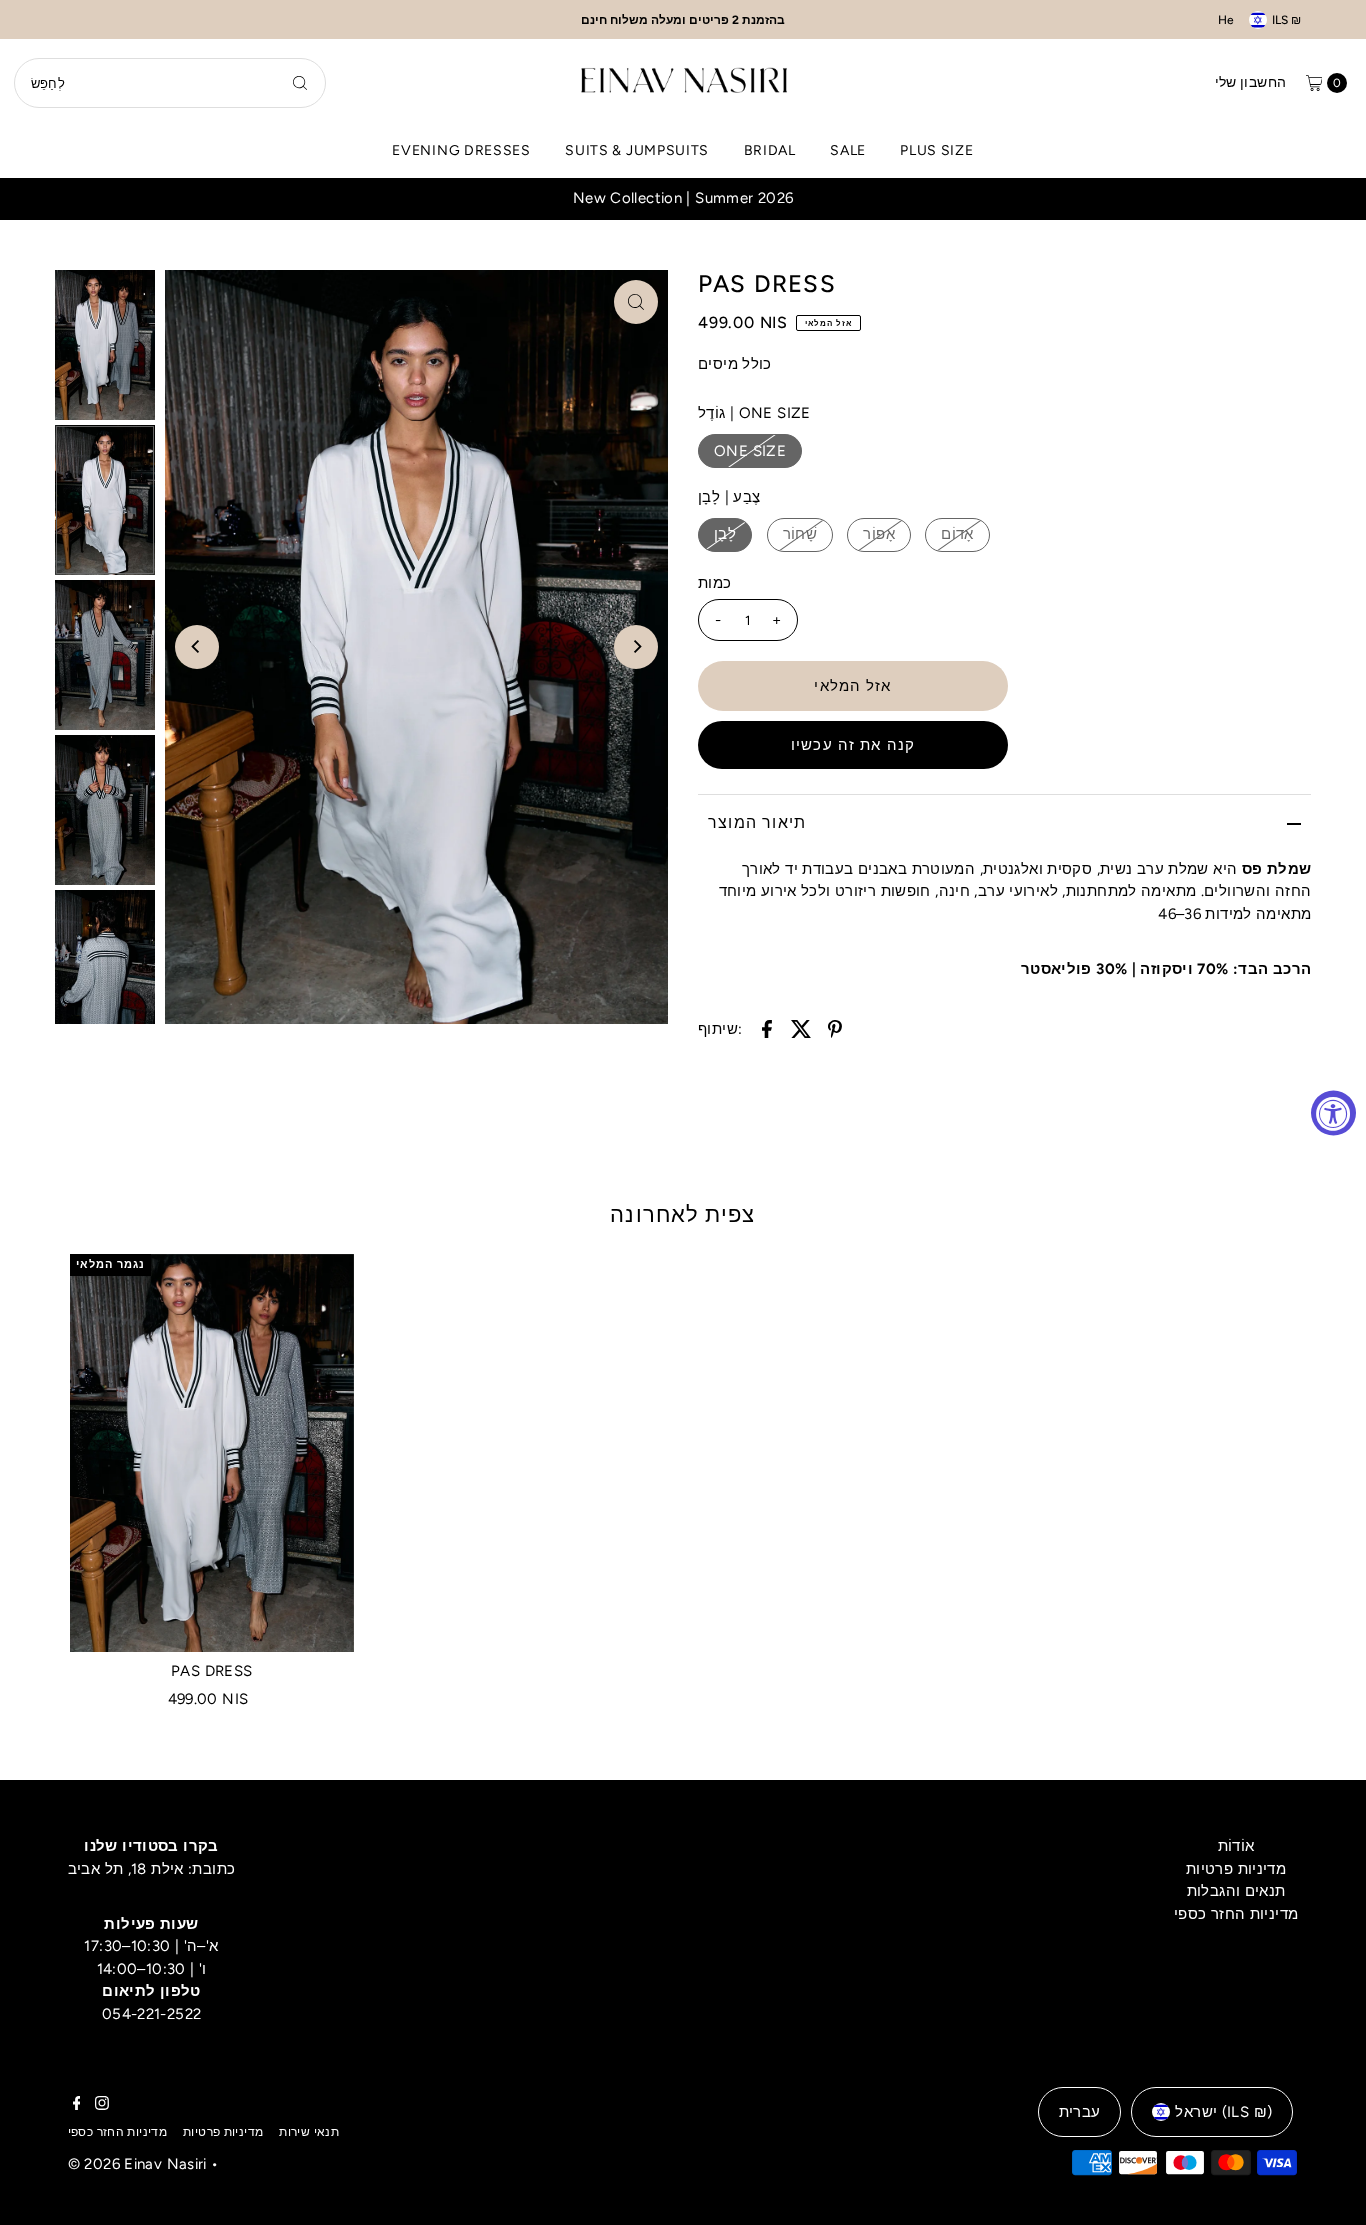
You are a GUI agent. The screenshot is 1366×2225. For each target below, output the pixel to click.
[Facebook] (77, 2105)
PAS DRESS (211, 1671)
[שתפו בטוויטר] (801, 1027)
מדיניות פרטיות (1236, 1869)
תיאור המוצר (757, 822)
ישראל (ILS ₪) (1223, 2112)
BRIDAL (770, 150)
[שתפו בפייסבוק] (767, 1027)
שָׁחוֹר (800, 534)
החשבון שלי (1251, 82)
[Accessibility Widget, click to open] (1333, 1112)
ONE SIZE (750, 451)
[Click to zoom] (636, 302)
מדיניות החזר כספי (1236, 1914)
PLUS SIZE (936, 150)
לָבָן (725, 534)
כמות (715, 583)
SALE (848, 150)
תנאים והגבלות (1236, 1891)
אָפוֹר (879, 534)
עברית (1080, 2112)
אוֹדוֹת (1236, 1846)
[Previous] (197, 647)
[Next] (636, 647)
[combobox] (170, 83)
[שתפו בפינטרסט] (835, 1027)
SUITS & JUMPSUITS (637, 150)
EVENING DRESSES (461, 150)
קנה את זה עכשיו (853, 745)
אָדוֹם (957, 534)
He (1226, 20)
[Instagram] (102, 2105)
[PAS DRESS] (212, 1453)
